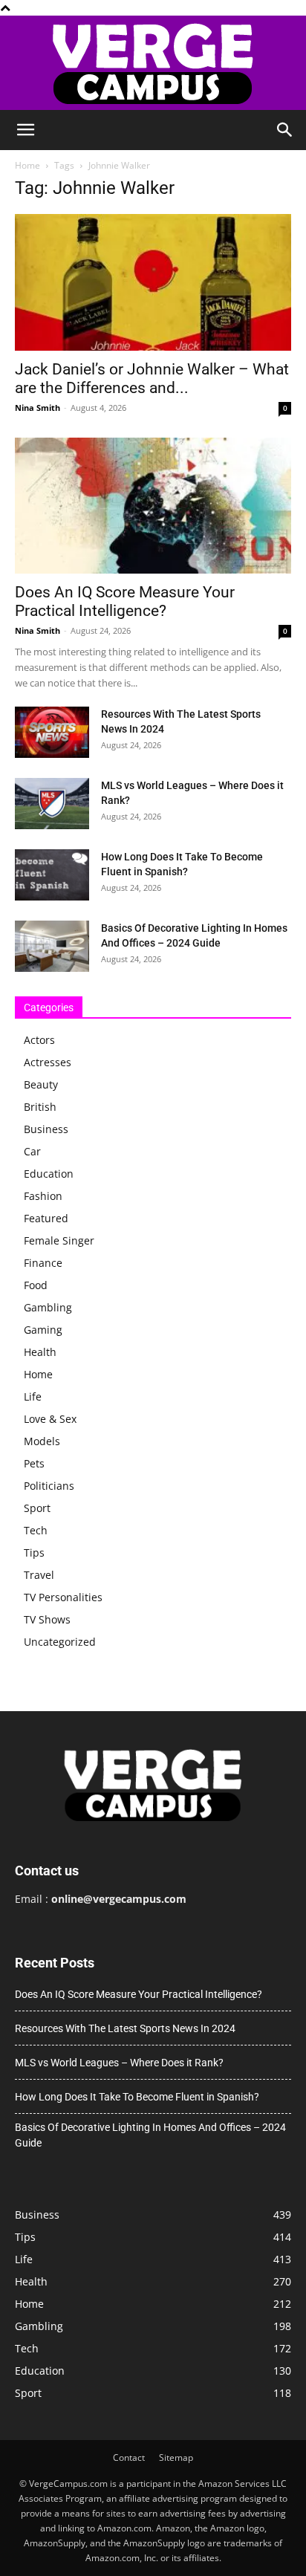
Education (49, 1174)
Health (40, 1352)
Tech (36, 1530)
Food (36, 1285)
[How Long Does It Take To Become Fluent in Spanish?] (52, 875)
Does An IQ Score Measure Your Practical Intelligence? (125, 601)
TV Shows (47, 1619)
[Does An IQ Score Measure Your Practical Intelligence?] (153, 506)
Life (33, 1396)
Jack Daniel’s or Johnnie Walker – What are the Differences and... (152, 379)
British (40, 1107)
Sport (37, 1508)
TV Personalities (63, 1597)
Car (32, 1151)
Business (46, 1129)
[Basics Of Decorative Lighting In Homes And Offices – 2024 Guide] (52, 946)
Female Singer (59, 1240)
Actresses (48, 1062)
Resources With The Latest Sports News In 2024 (125, 2028)
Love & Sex (50, 1419)
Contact (129, 2457)
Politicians (49, 1486)
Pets (34, 1463)
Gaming (43, 1330)
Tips (34, 1553)
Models (42, 1441)
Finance (43, 1263)
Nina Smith (38, 408)
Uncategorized (60, 1642)
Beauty (41, 1084)
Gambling (48, 1307)
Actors (39, 1040)
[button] (25, 130)
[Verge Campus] (153, 63)
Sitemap (176, 2457)
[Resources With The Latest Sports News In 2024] (52, 732)
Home (27, 165)
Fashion (43, 1196)
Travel (39, 1575)
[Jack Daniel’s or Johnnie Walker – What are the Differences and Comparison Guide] (153, 282)
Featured (46, 1218)
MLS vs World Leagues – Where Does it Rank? (119, 2063)
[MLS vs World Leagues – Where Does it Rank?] (52, 804)
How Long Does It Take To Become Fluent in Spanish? (137, 2097)
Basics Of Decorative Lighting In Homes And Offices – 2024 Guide (150, 2135)
